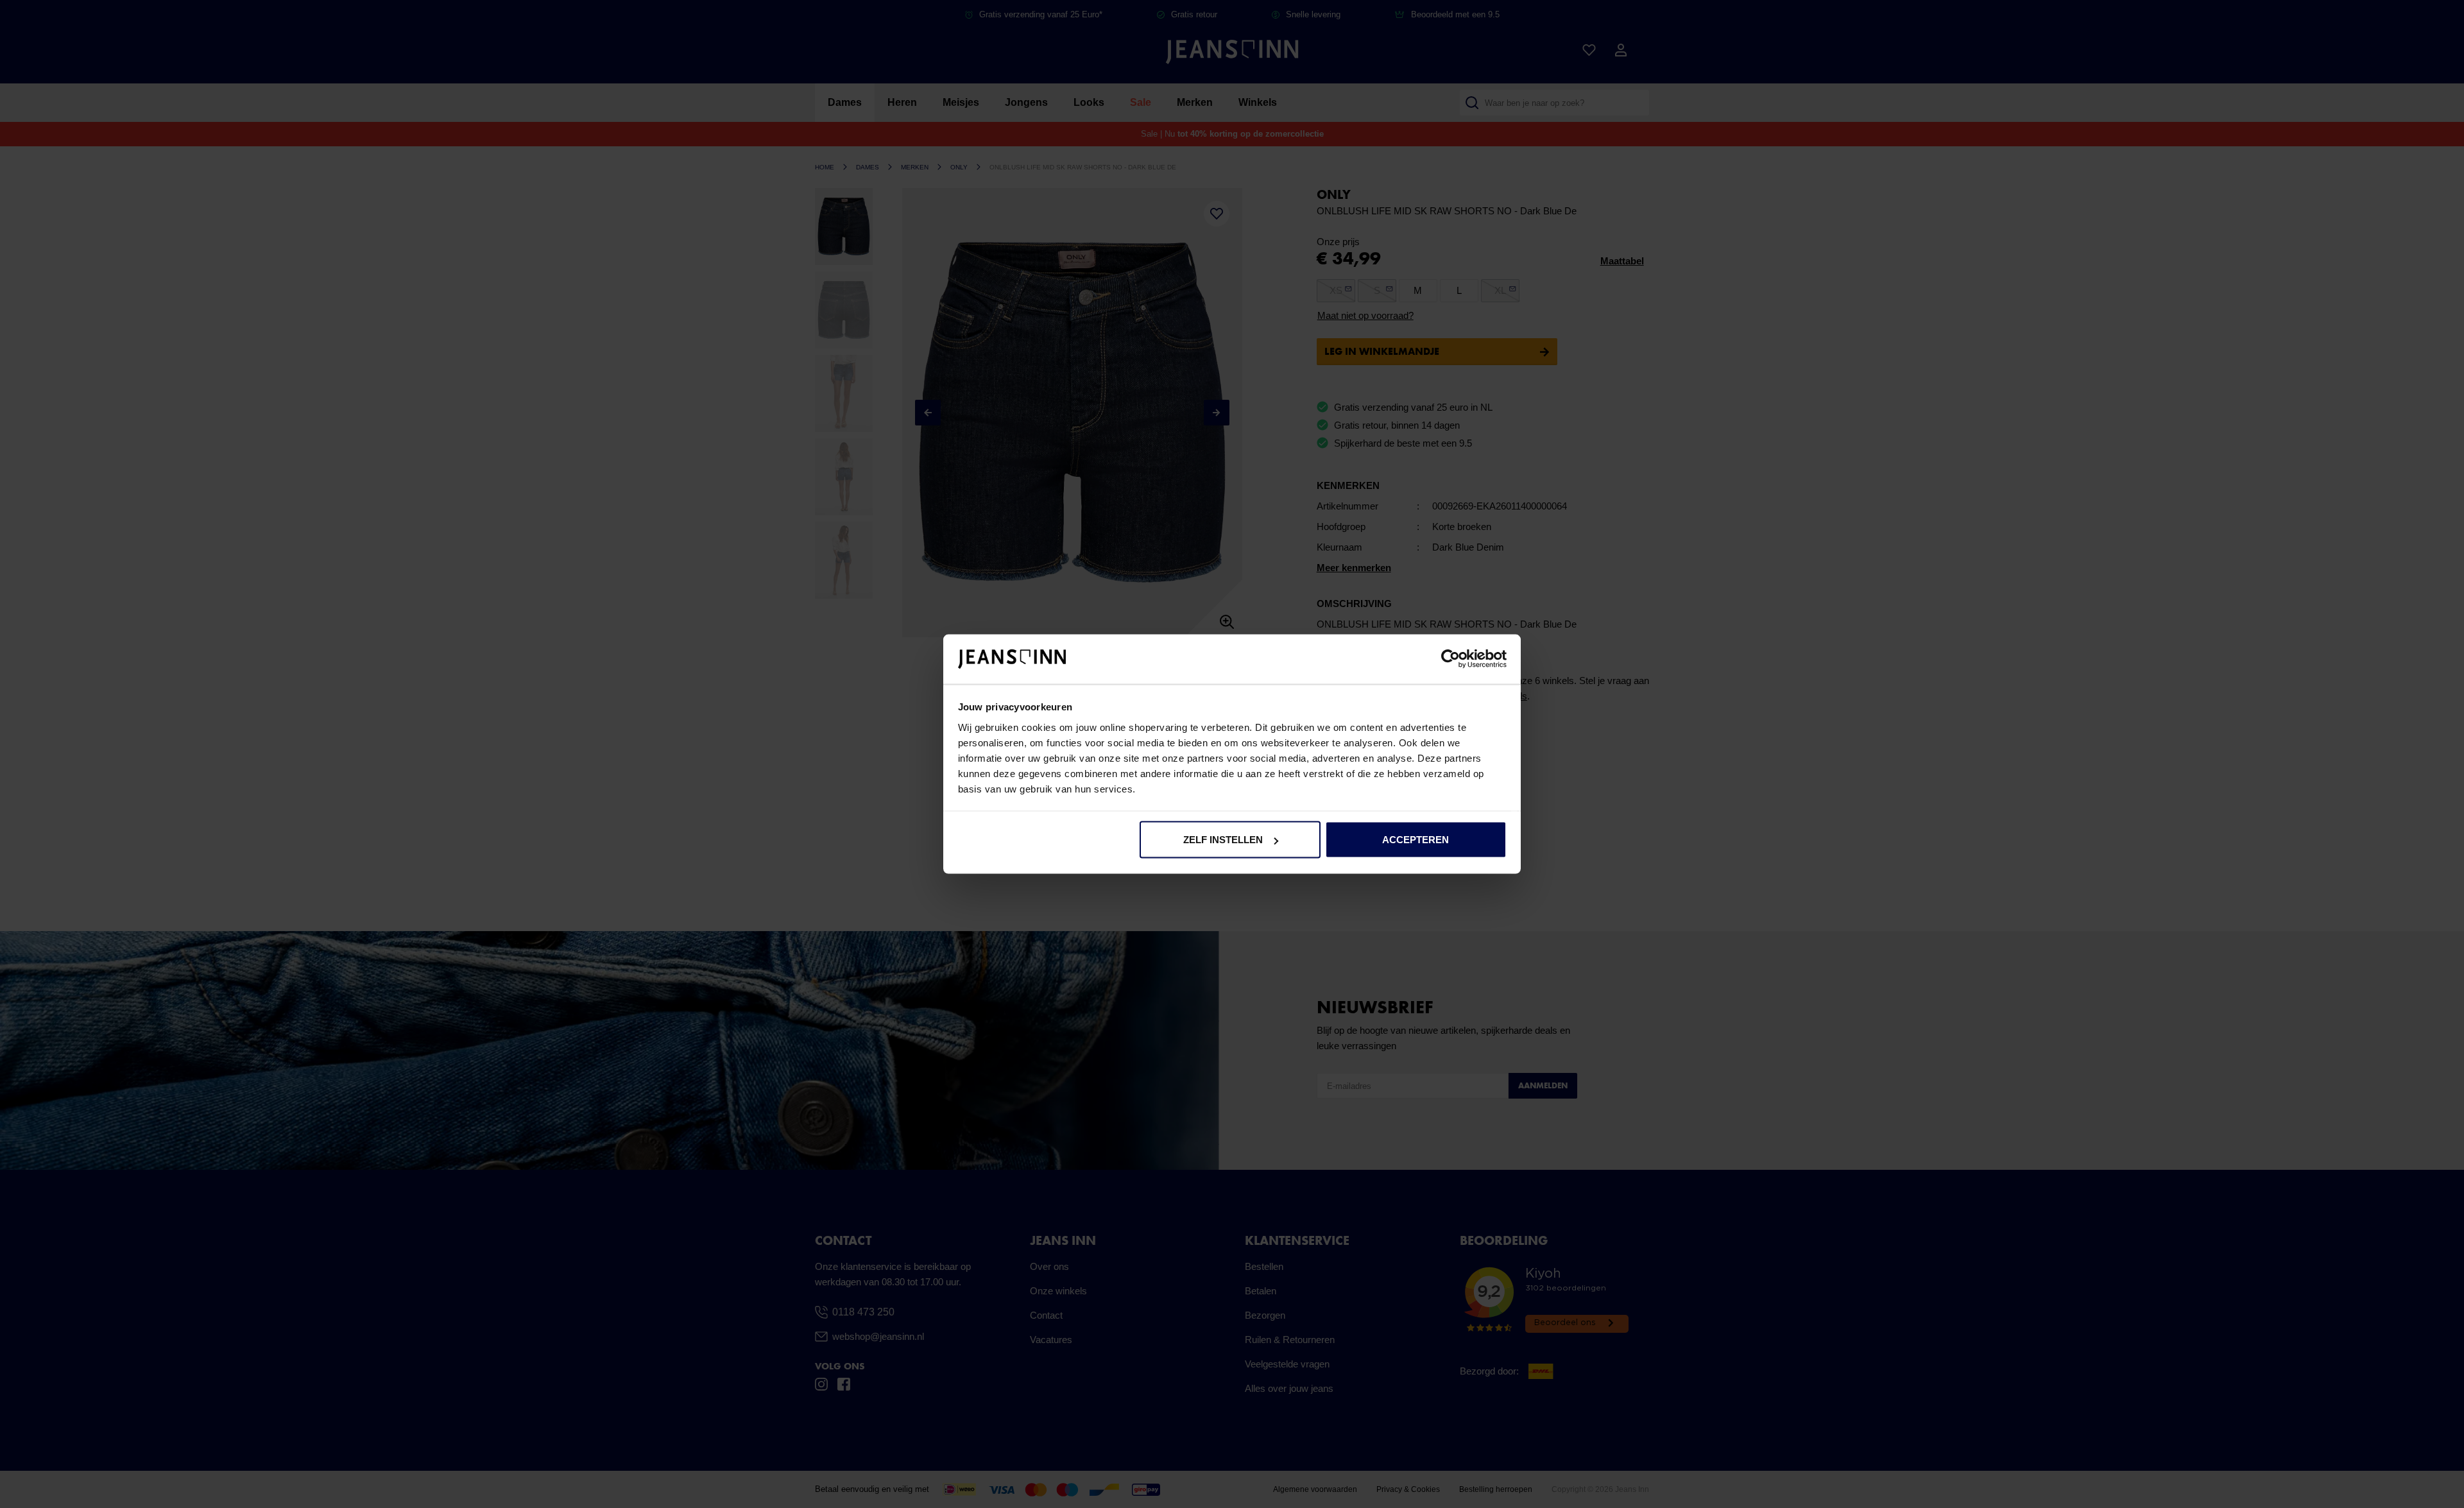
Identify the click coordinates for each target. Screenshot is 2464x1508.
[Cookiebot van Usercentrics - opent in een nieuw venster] (1450, 659)
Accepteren (1416, 840)
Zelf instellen (1223, 840)
